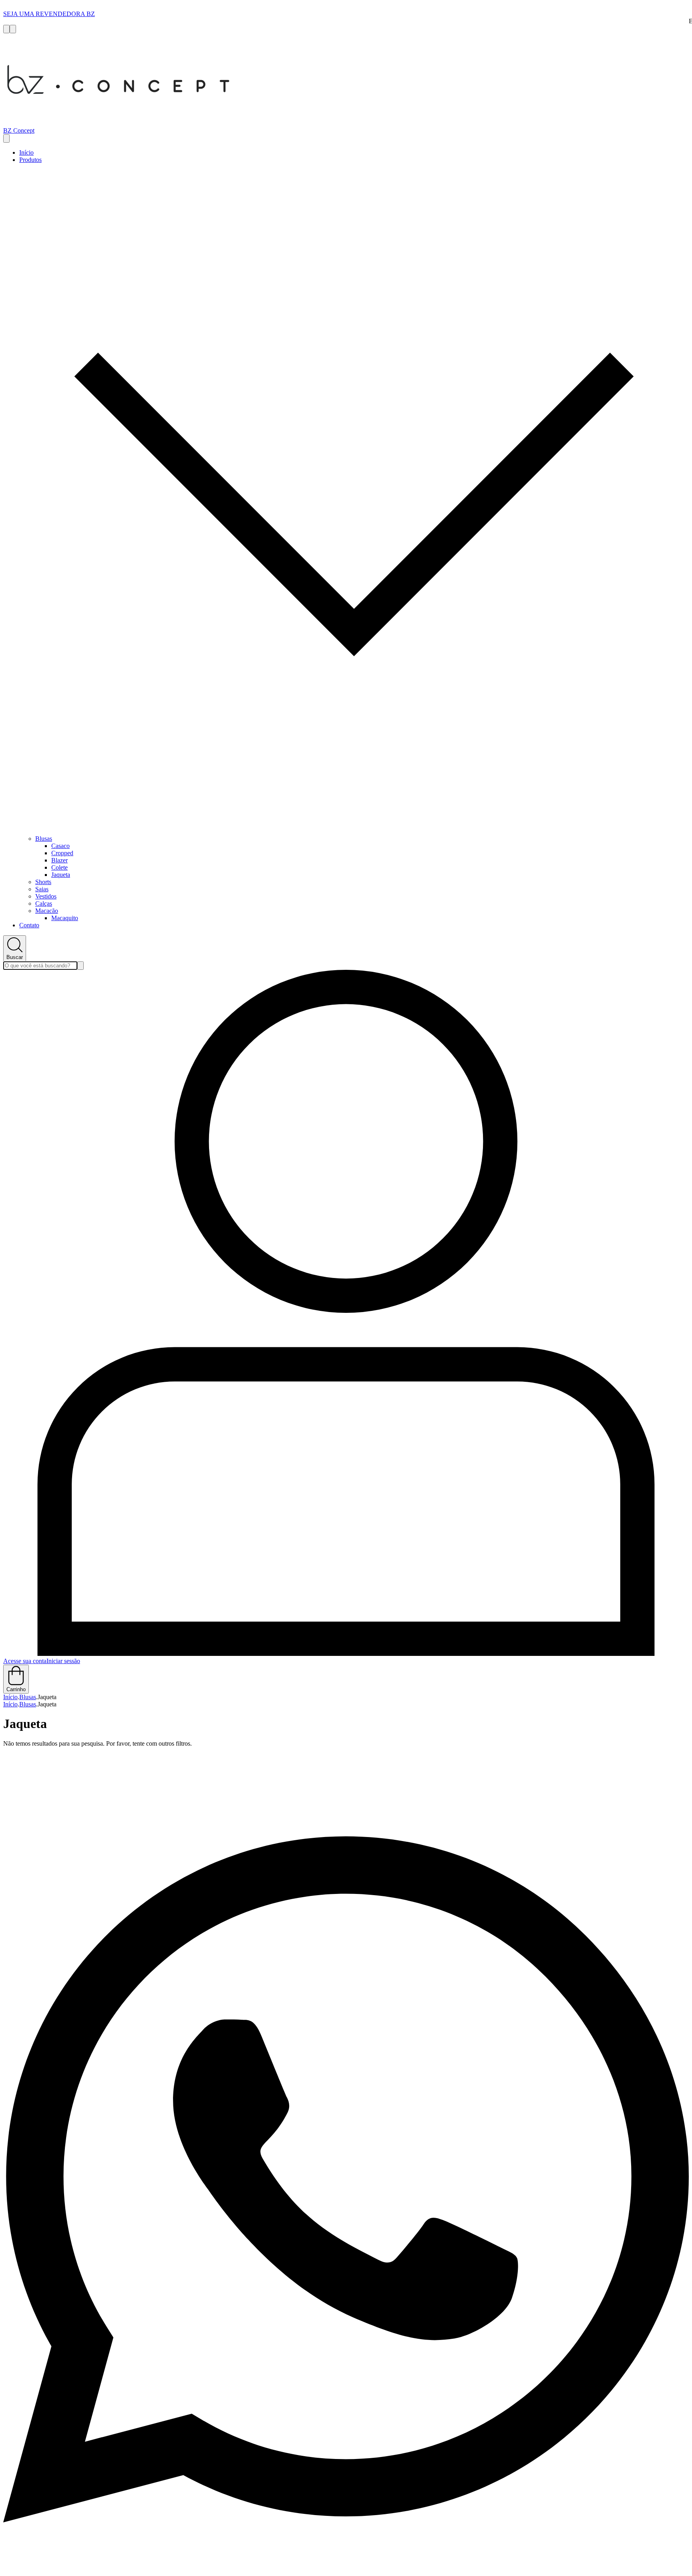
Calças (44, 903)
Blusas (44, 839)
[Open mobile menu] (6, 138)
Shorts (43, 882)
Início (26, 152)
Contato (29, 925)
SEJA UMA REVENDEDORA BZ (49, 14)
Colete (59, 867)
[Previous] (6, 29)
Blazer (59, 860)
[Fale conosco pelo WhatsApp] (346, 2569)
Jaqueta (61, 875)
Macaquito (65, 918)
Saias (42, 889)
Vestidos (46, 896)
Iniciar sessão (63, 1661)
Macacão (47, 911)
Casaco (60, 846)
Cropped (62, 853)
